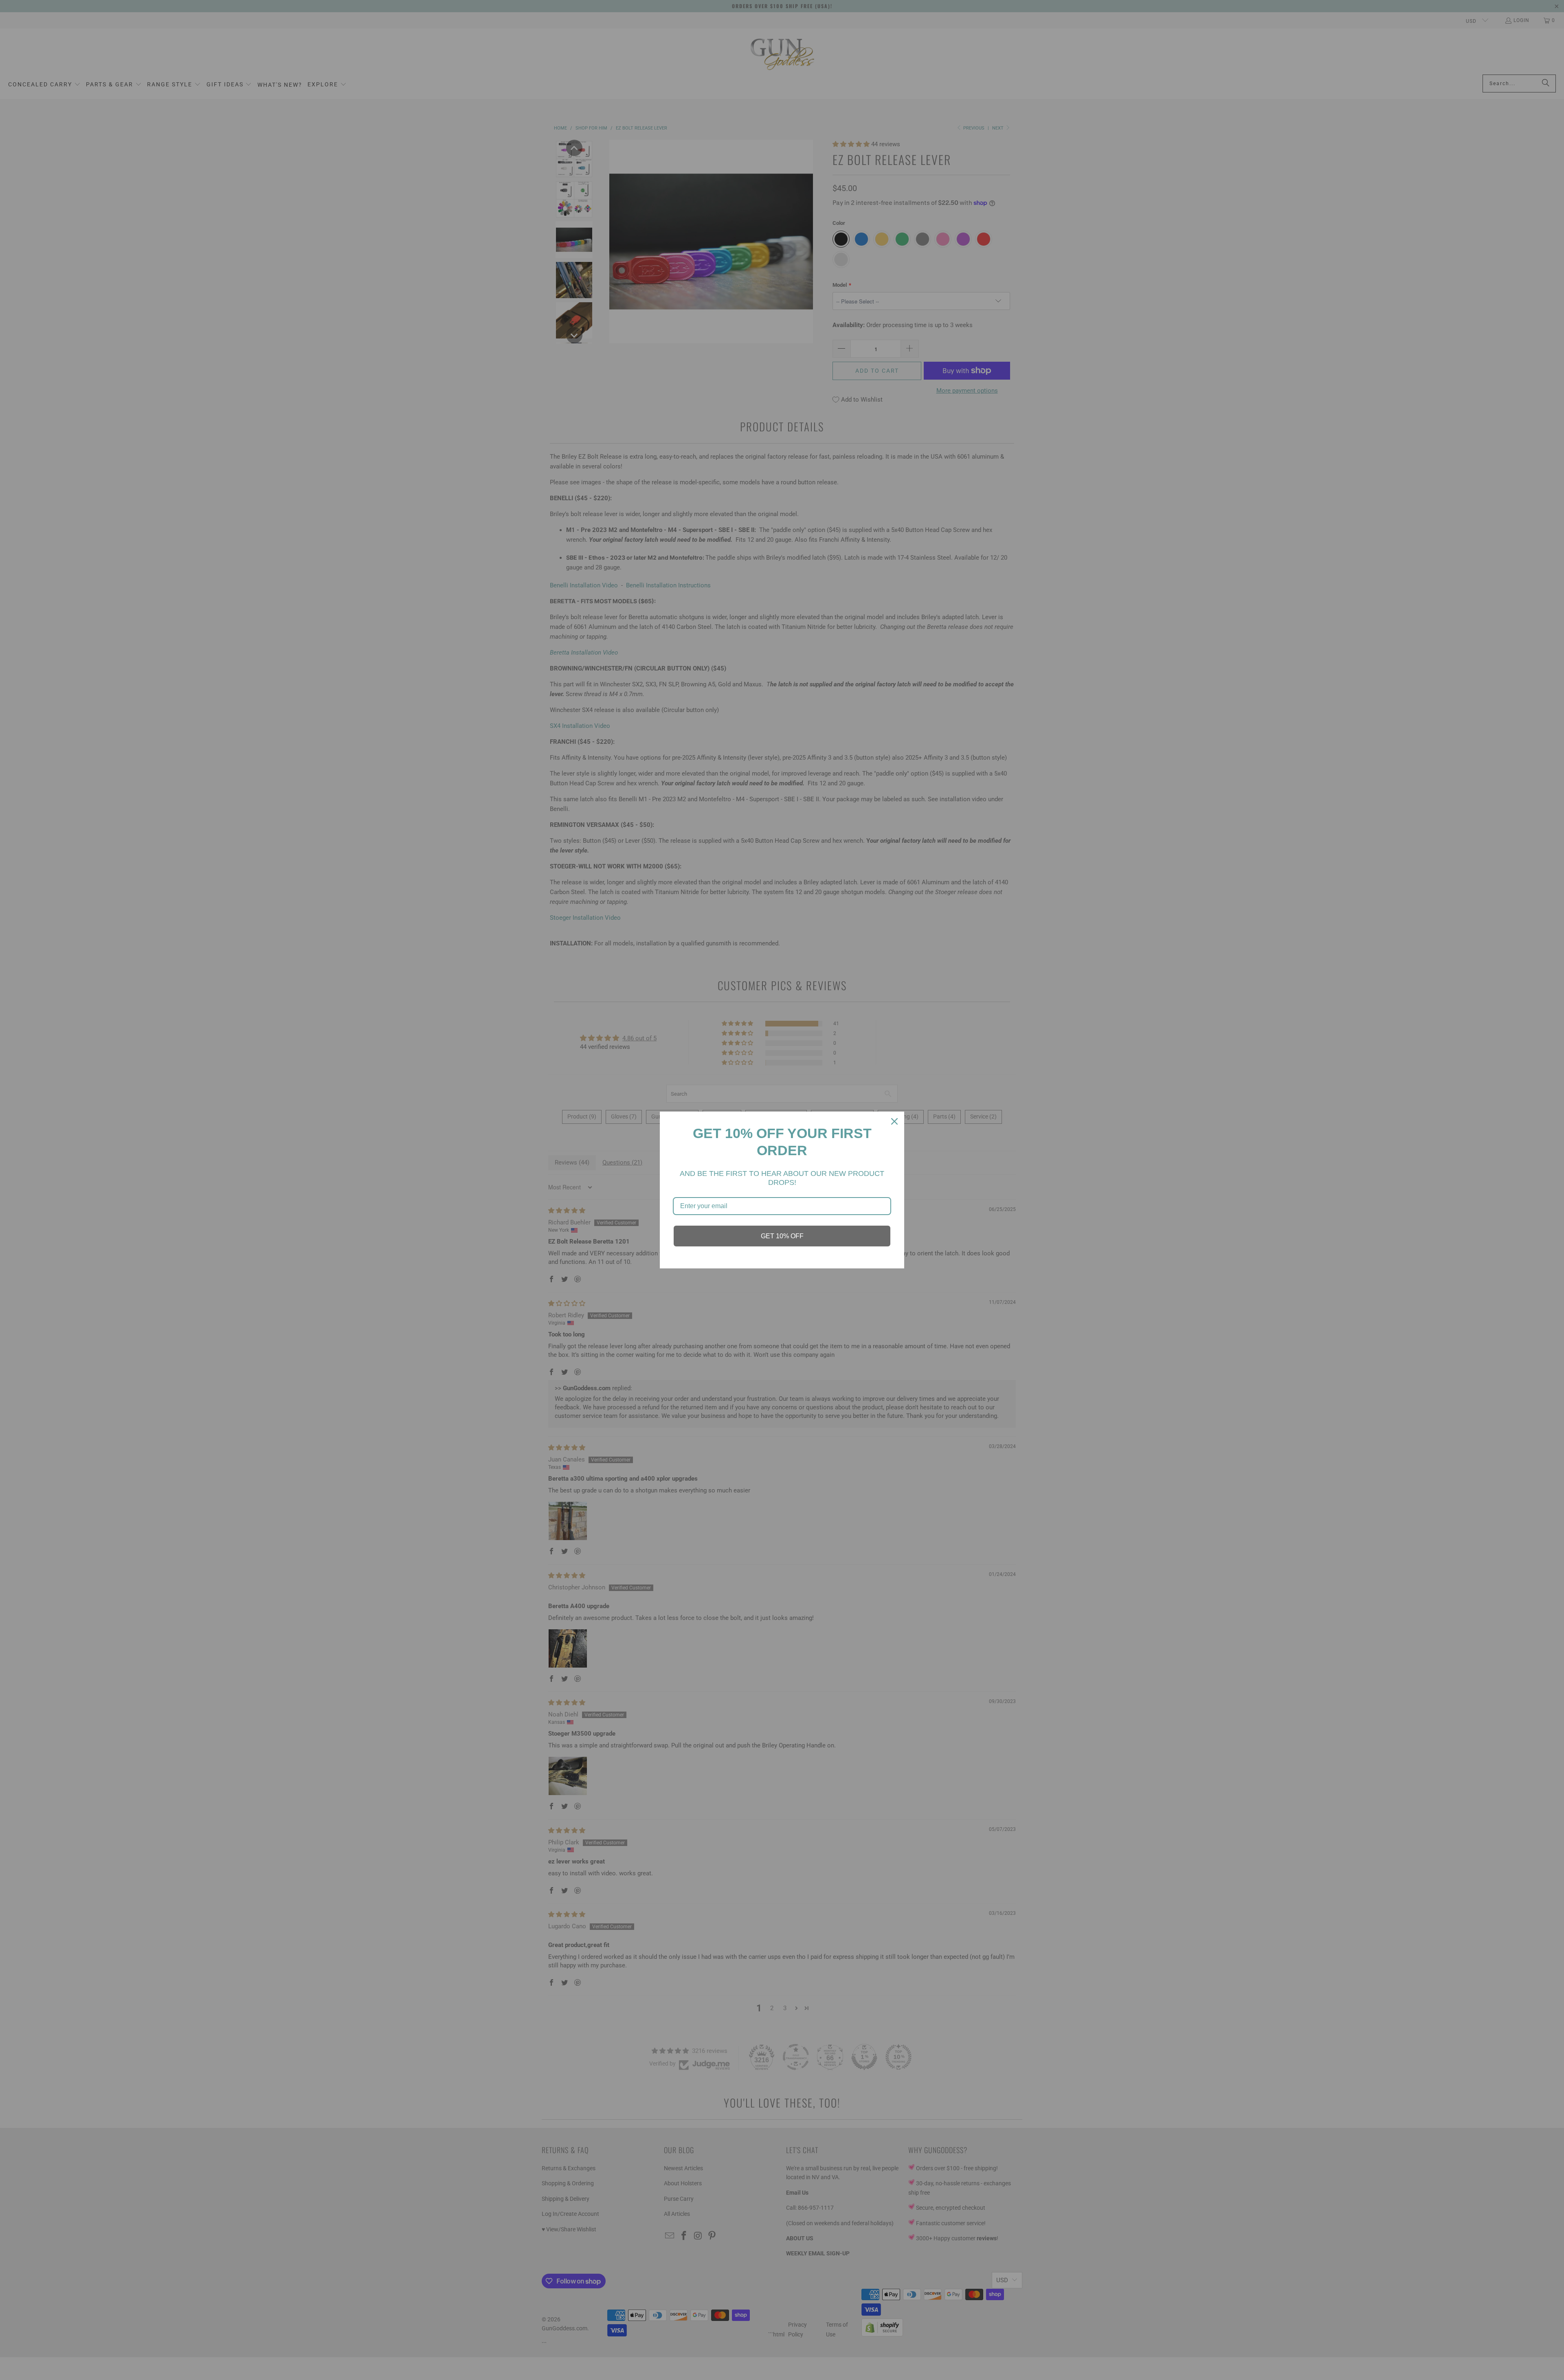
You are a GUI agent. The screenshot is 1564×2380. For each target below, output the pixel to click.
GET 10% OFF (782, 1236)
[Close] (894, 1121)
